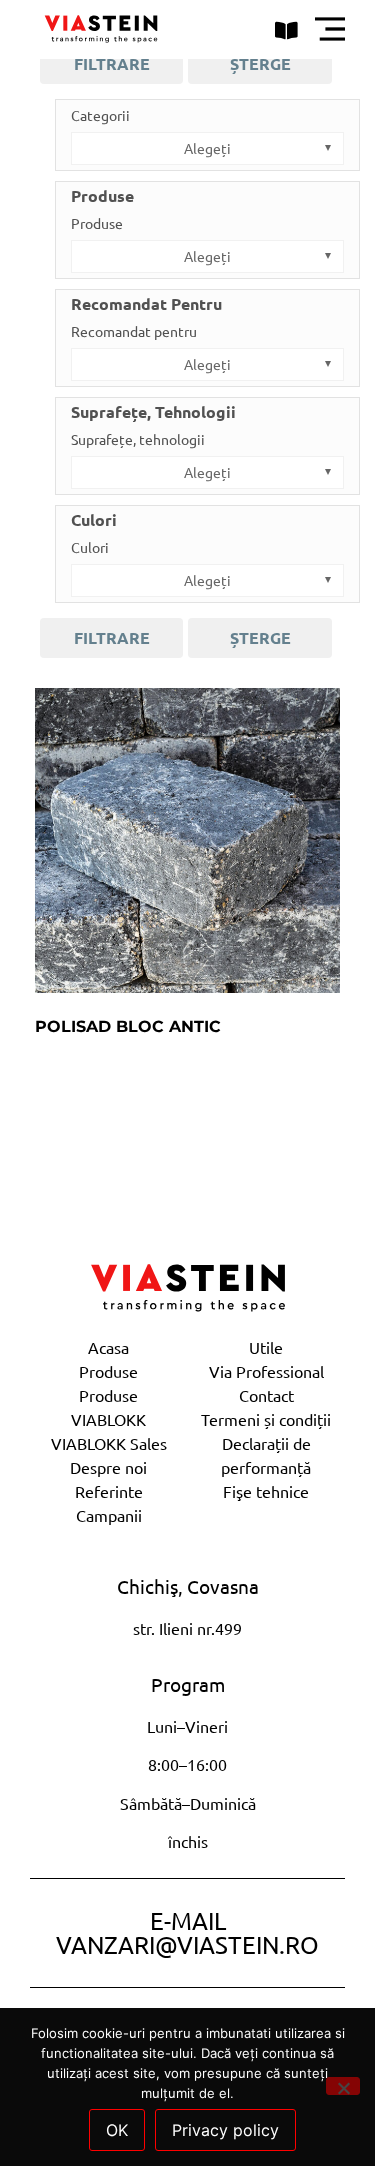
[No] (343, 2086)
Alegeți (207, 148)
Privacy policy (225, 2130)
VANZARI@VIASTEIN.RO (187, 1944)
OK (117, 2130)
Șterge (260, 63)
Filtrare (112, 63)
